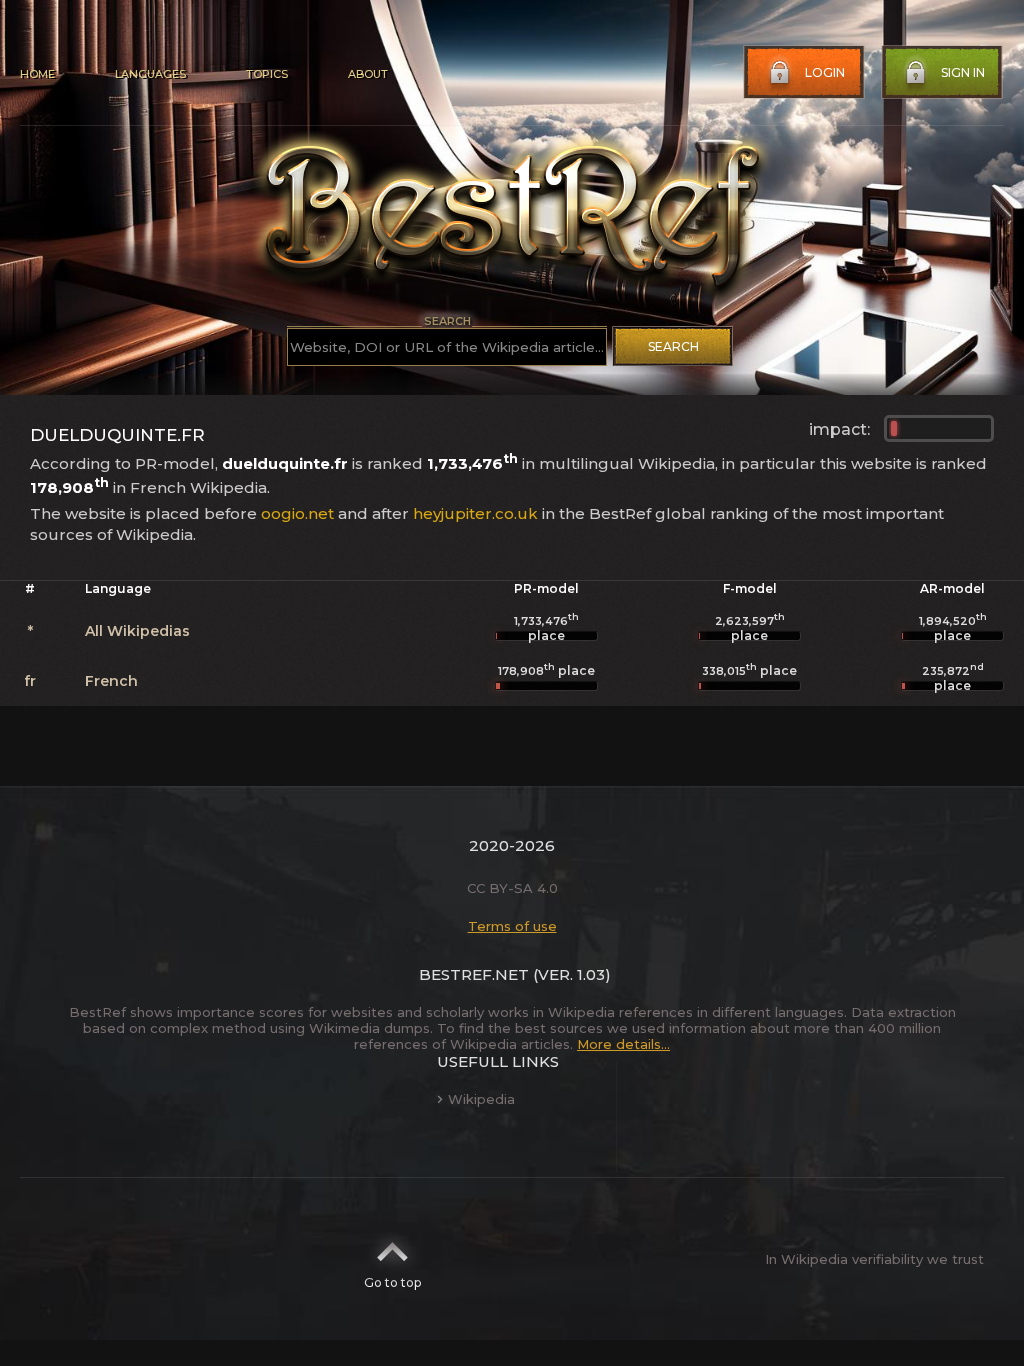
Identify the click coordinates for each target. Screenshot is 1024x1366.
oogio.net (297, 513)
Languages (150, 74)
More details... (623, 1044)
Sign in (963, 72)
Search (673, 346)
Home (37, 74)
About (368, 74)
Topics (267, 74)
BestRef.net (474, 974)
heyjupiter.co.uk (475, 513)
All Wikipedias (137, 631)
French (111, 681)
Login (825, 72)
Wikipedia (481, 1099)
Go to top (392, 1282)
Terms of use (512, 926)
